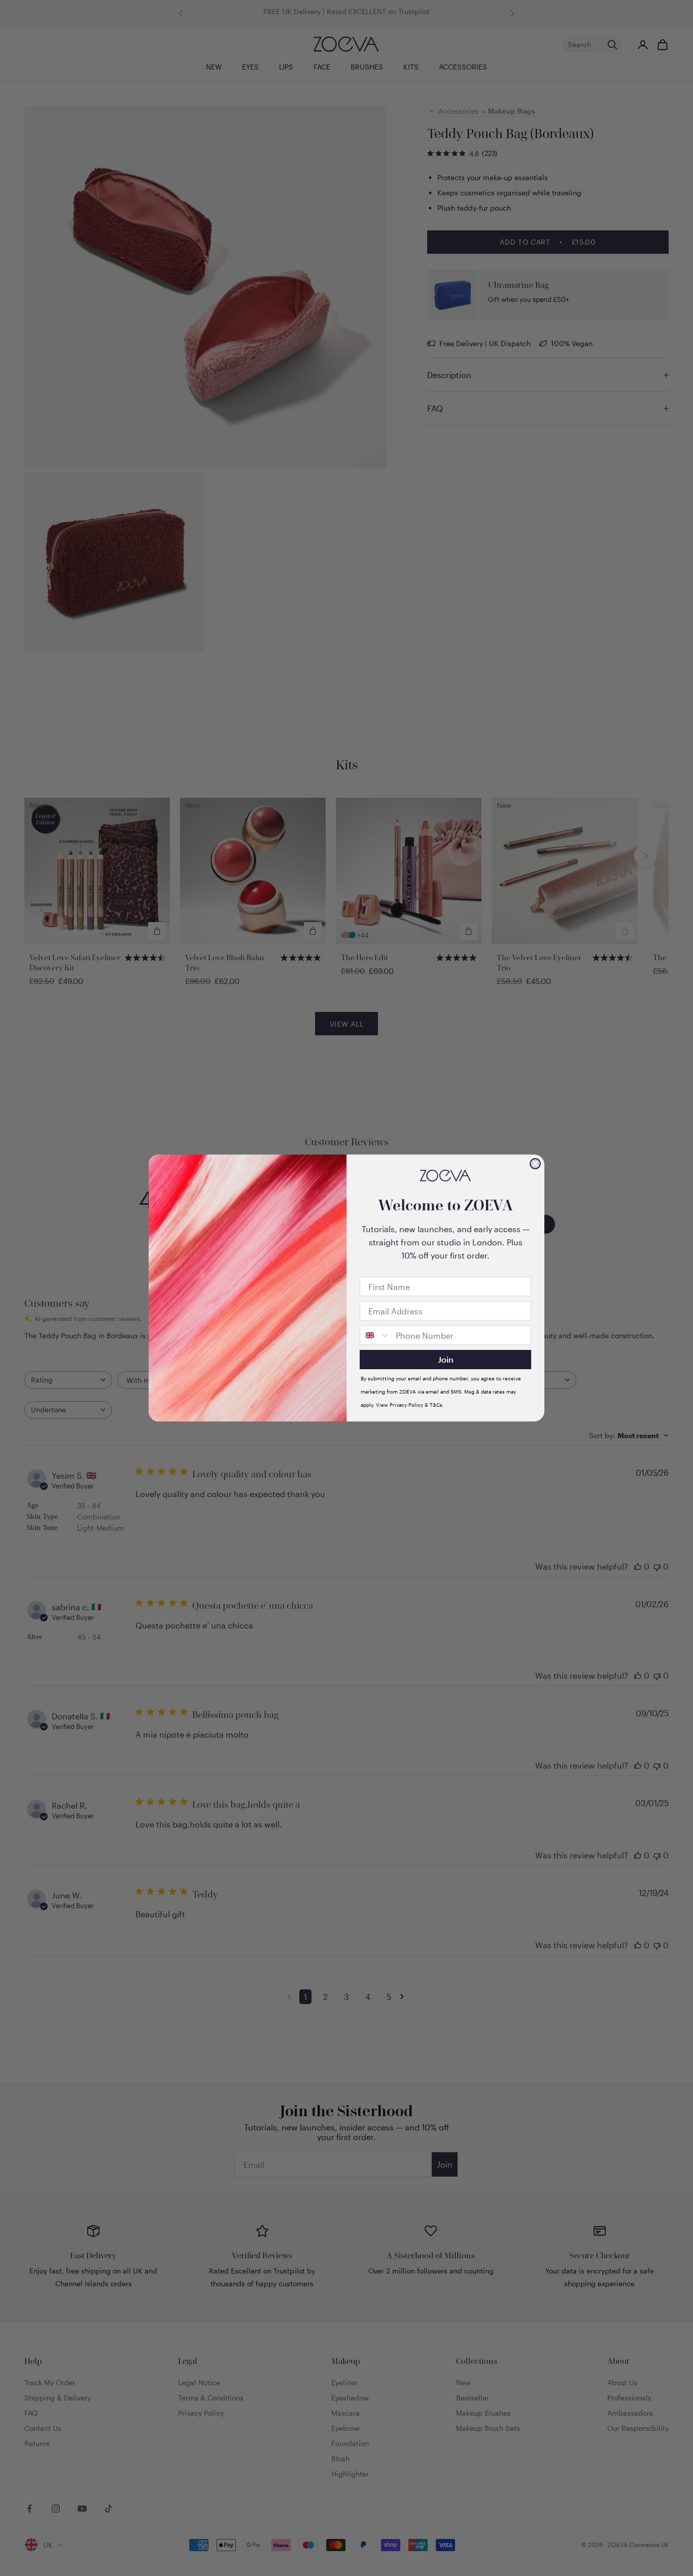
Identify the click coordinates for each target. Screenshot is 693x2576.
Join (446, 1359)
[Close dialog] (535, 1164)
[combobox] (375, 1335)
